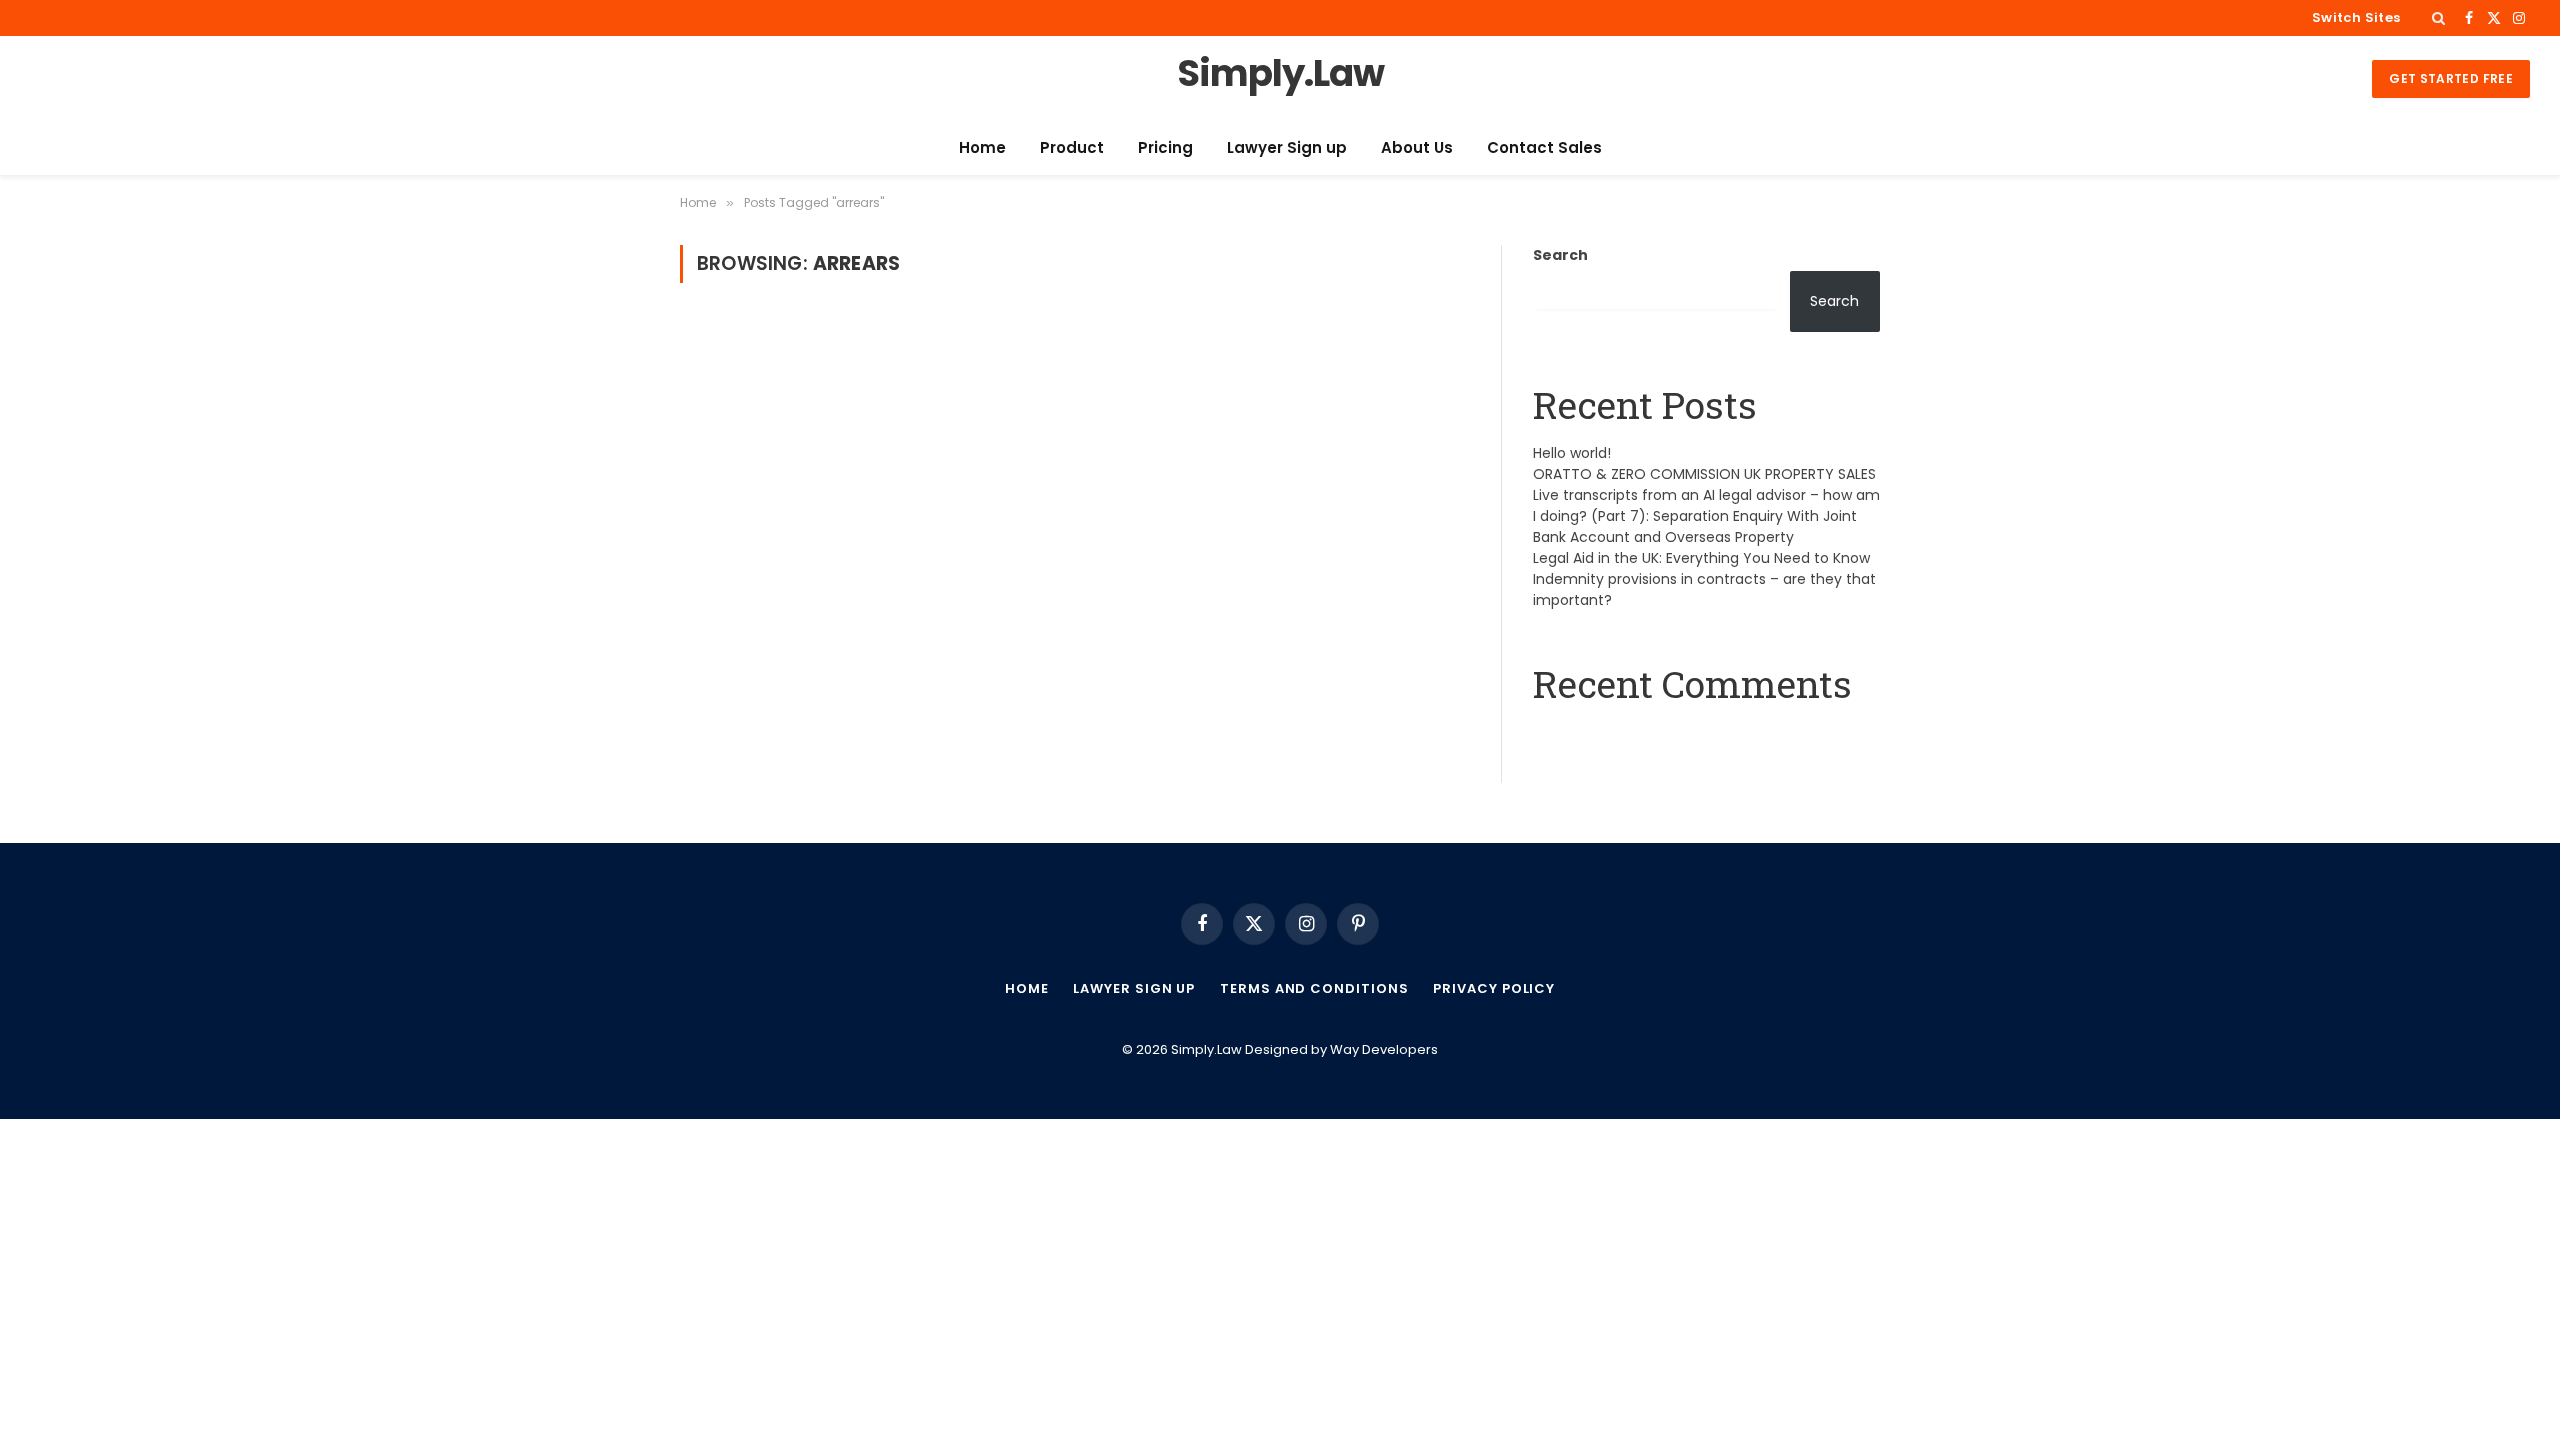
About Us (1417, 147)
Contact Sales (1544, 147)
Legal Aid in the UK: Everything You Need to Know (1701, 558)
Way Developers (1384, 1049)
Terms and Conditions (1314, 988)
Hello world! (1572, 453)
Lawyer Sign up (1287, 147)
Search (1560, 255)
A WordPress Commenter (1625, 734)
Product (1072, 147)
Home (982, 147)
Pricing (1165, 147)
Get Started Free (2451, 78)
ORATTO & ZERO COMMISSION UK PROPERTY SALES (1704, 474)
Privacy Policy (1494, 988)
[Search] (2438, 18)
